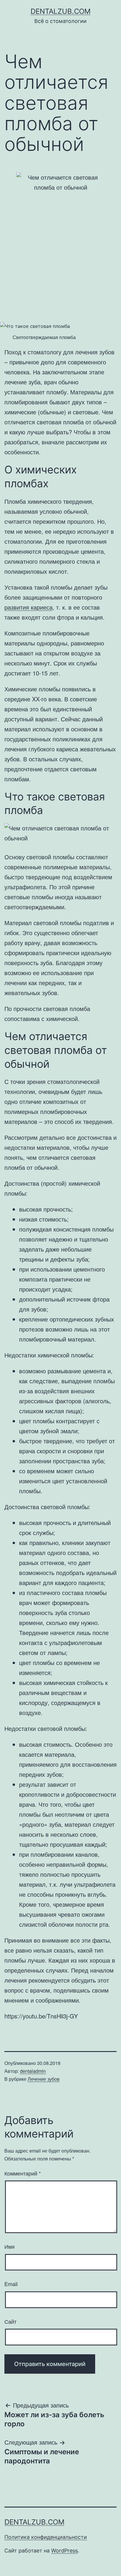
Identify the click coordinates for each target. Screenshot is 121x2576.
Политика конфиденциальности (46, 2537)
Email (11, 2284)
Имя (10, 2246)
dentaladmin (33, 2071)
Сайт (10, 2321)
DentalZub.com (60, 11)
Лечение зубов (44, 2079)
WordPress (64, 2551)
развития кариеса (28, 607)
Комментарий (23, 2173)
